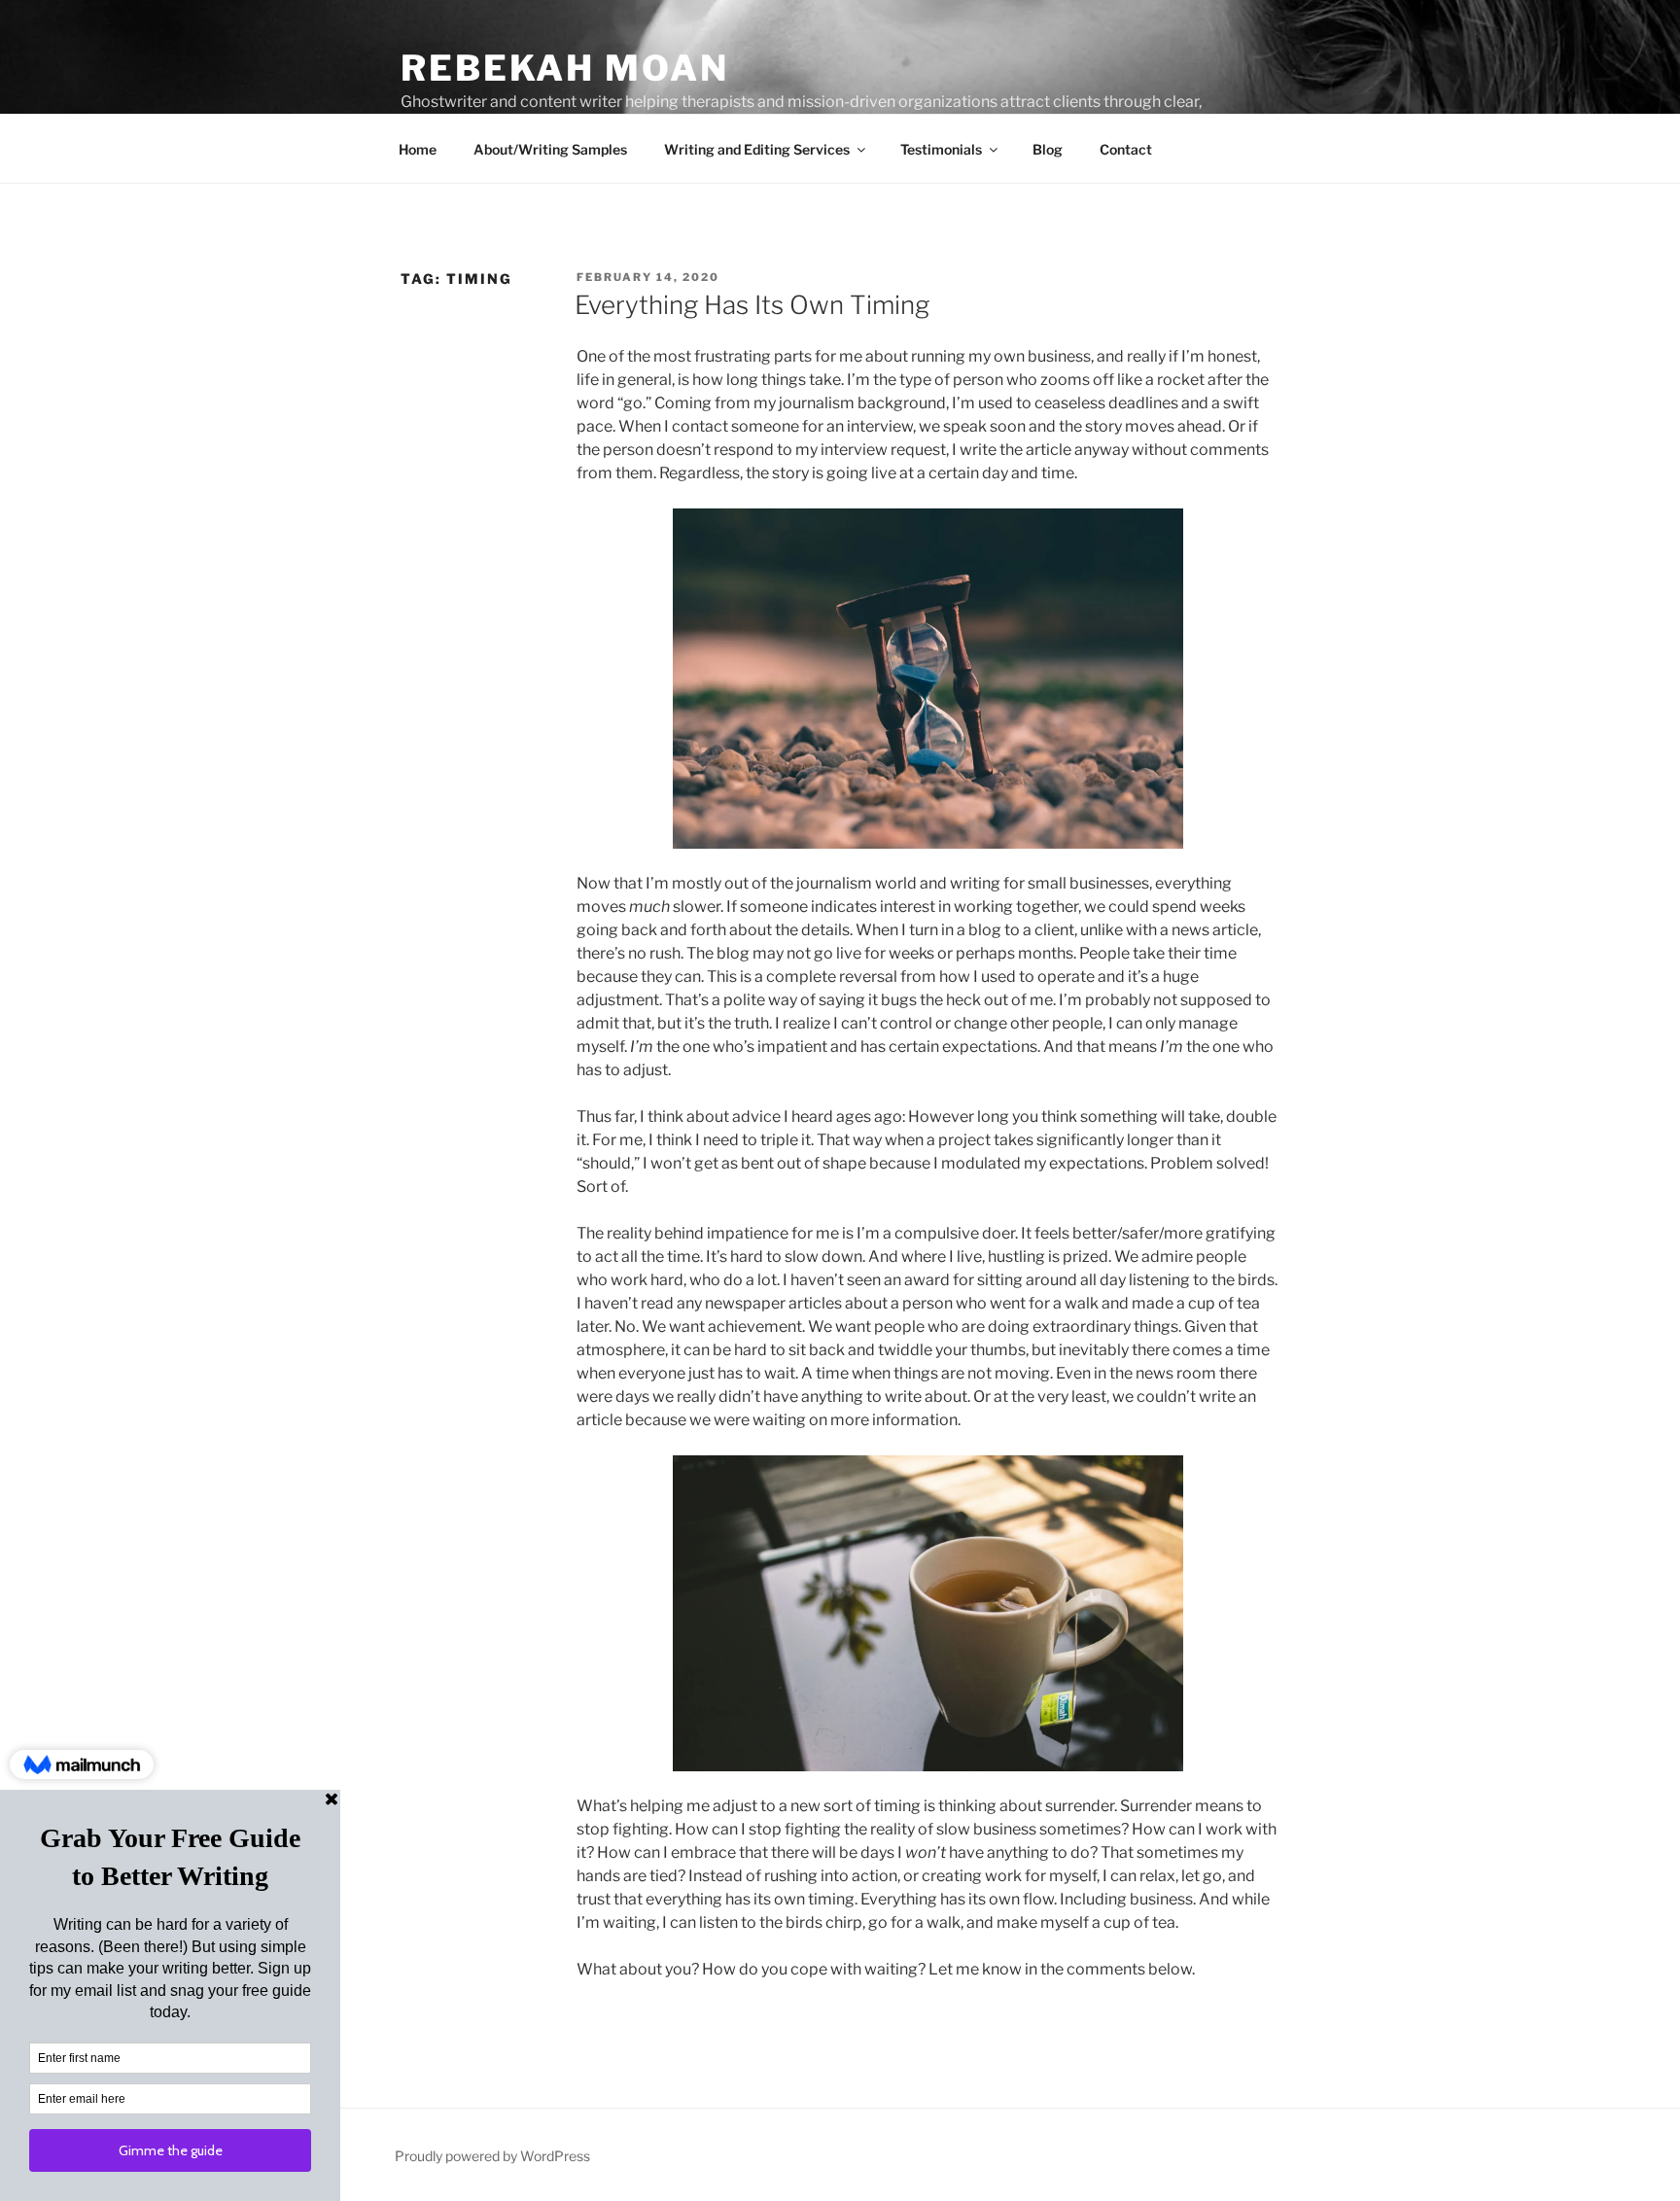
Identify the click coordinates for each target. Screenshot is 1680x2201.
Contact (1126, 149)
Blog (1048, 149)
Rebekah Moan (565, 68)
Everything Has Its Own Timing (752, 305)
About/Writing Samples (550, 149)
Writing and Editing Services (757, 149)
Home (418, 149)
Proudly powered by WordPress (492, 2156)
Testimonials (941, 149)
